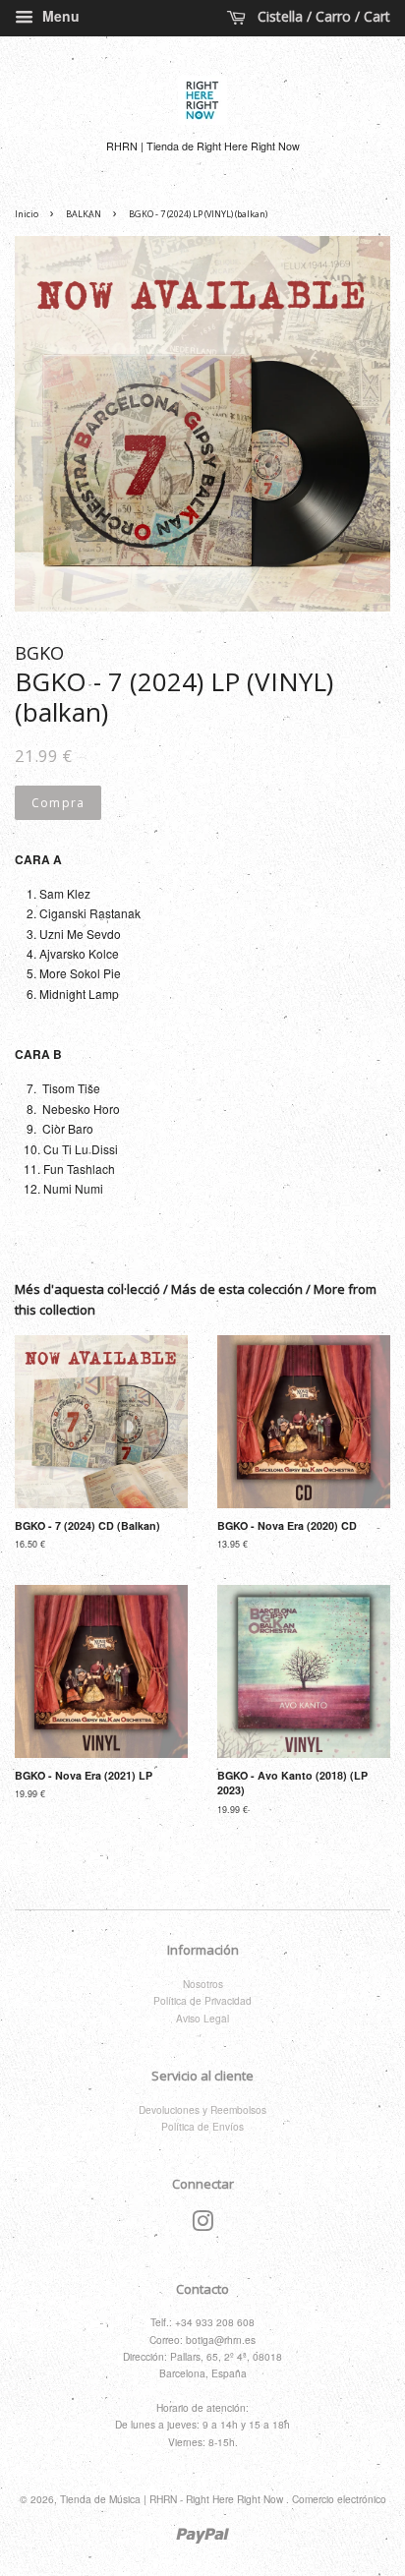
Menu (59, 16)
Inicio (27, 214)
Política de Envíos (202, 2126)
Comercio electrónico (339, 2499)
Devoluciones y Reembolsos (202, 2109)
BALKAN (84, 214)
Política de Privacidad (202, 2000)
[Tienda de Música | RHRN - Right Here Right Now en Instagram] (202, 2225)
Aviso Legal (202, 2018)
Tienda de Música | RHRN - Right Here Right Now (173, 2499)
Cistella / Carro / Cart (322, 16)
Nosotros (203, 1984)
